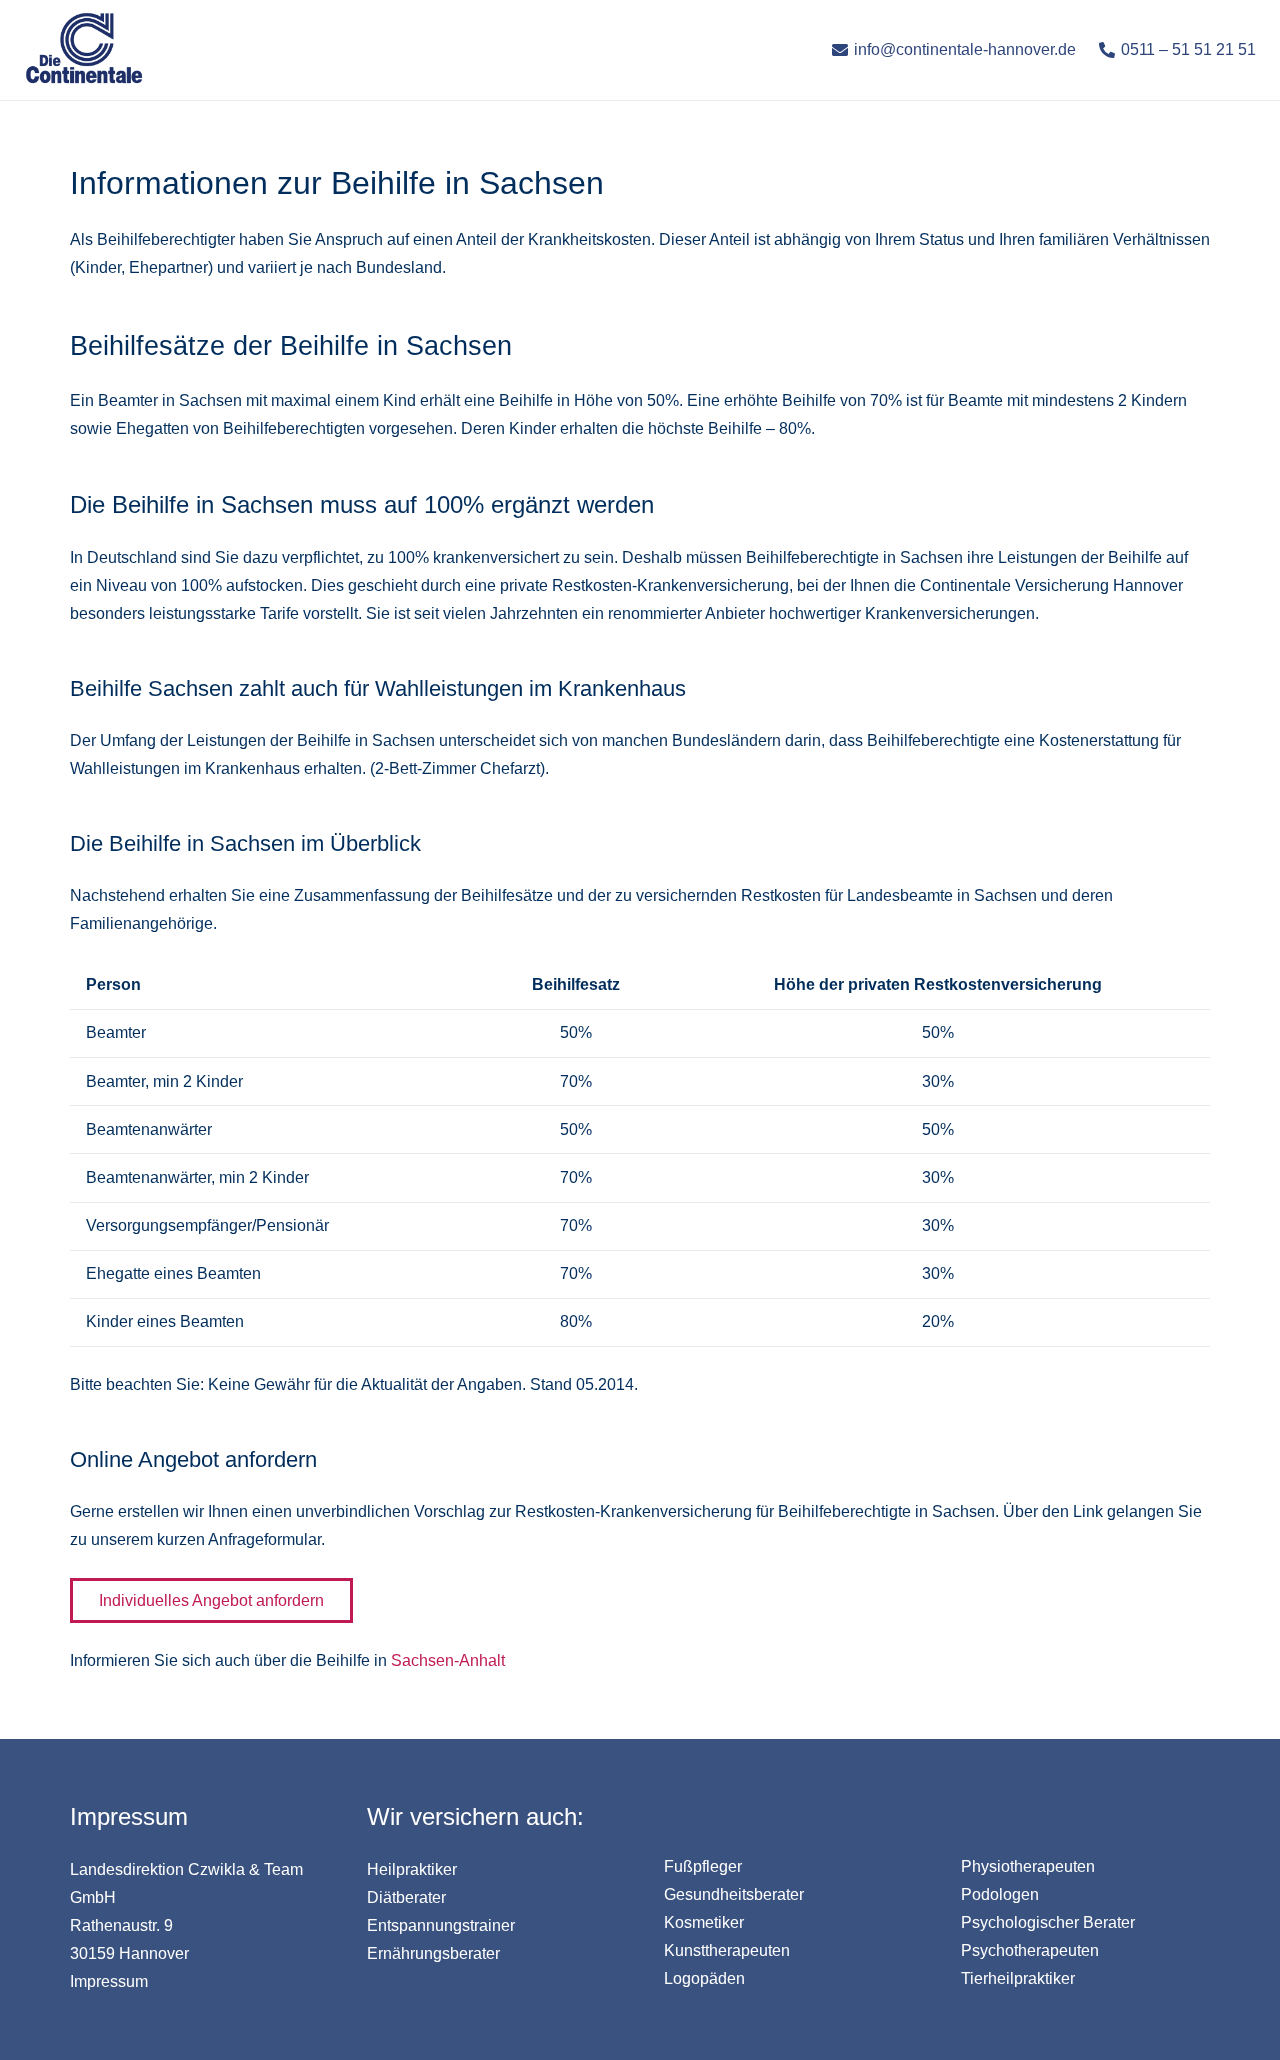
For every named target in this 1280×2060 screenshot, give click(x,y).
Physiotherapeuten (1028, 1866)
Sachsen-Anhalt (448, 1660)
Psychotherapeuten (1030, 1950)
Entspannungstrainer (441, 1925)
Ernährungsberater (433, 1953)
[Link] (84, 50)
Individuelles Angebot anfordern (211, 1600)
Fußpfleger (703, 1866)
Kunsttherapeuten (727, 1950)
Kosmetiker (704, 1922)
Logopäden (704, 1978)
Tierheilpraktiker (1018, 1978)
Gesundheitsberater (734, 1894)
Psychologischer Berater (1048, 1922)
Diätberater (406, 1897)
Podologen (1000, 1894)
